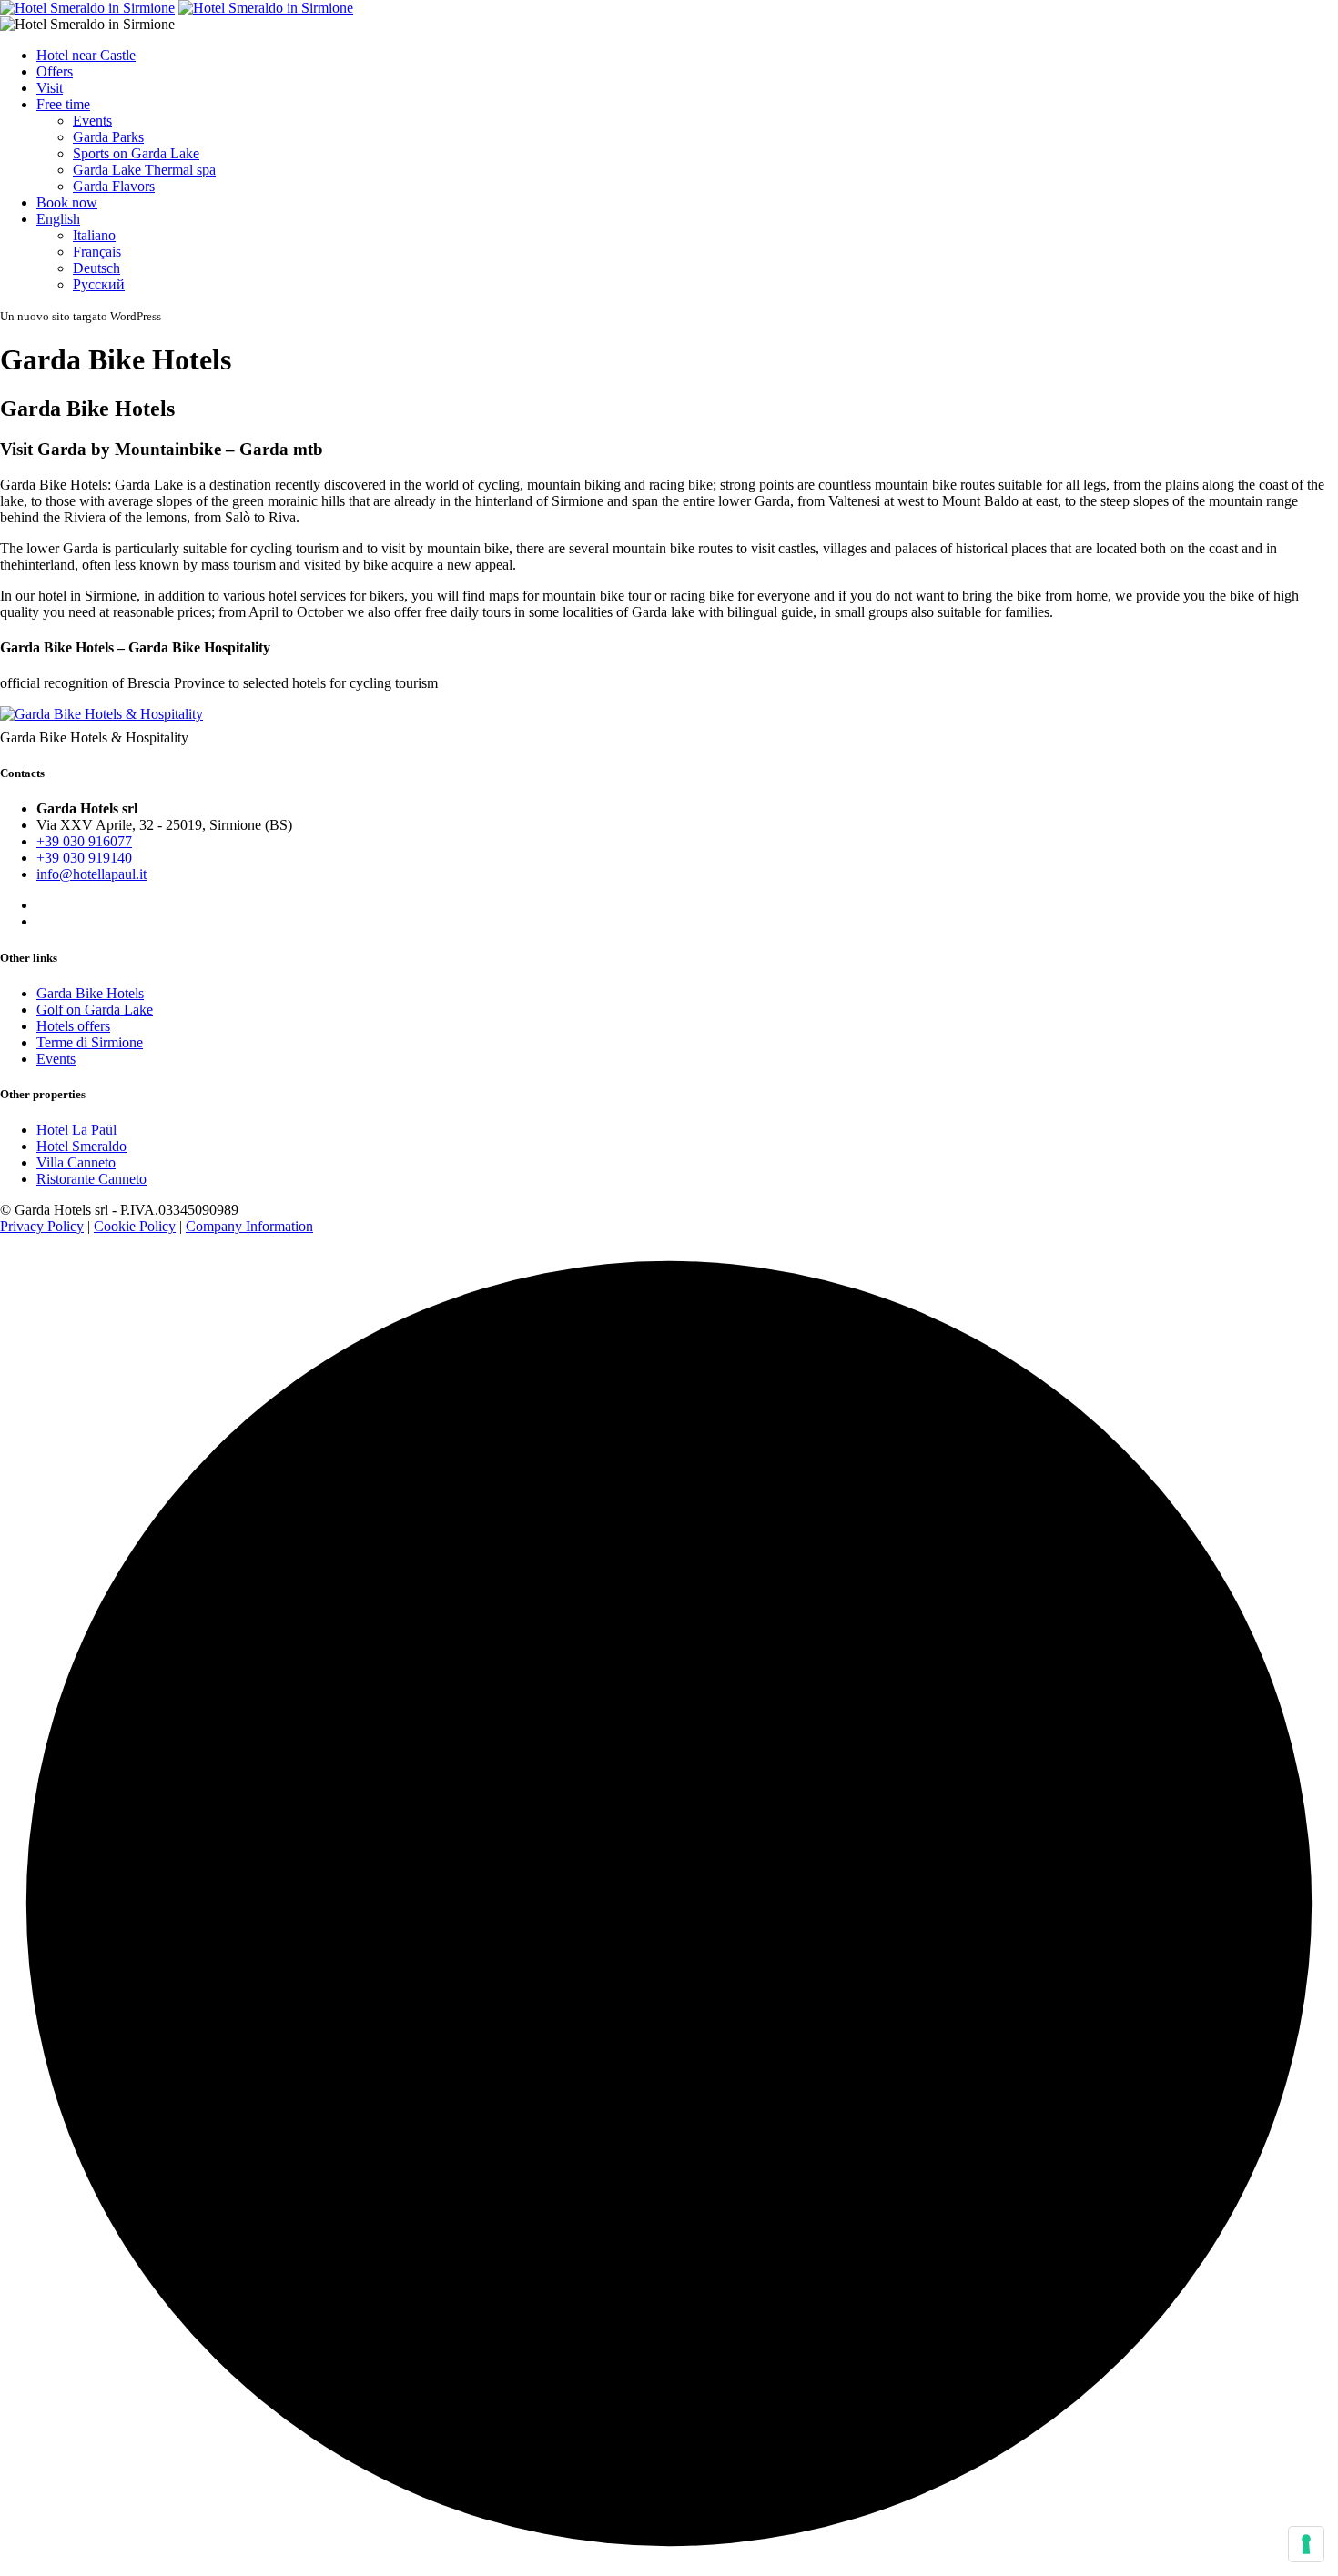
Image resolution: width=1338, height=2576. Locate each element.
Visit (50, 88)
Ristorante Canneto (91, 1179)
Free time (63, 104)
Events (92, 121)
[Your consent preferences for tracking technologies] (1306, 2544)
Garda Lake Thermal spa (144, 170)
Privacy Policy (42, 1226)
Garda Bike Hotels (90, 993)
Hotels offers (73, 1026)
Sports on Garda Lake (136, 153)
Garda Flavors (114, 186)
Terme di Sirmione (90, 1042)
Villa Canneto (76, 1162)
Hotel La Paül (76, 1130)
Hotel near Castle (86, 55)
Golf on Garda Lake (95, 1010)
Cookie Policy (135, 1226)
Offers (55, 71)
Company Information (249, 1226)
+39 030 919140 (84, 858)
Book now (67, 202)
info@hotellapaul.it (91, 874)
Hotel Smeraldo (81, 1146)
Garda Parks (108, 137)
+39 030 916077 (84, 841)
